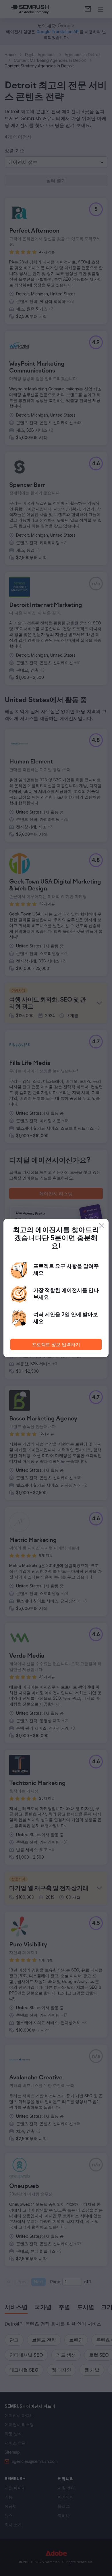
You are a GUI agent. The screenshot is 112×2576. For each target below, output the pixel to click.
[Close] (102, 1226)
